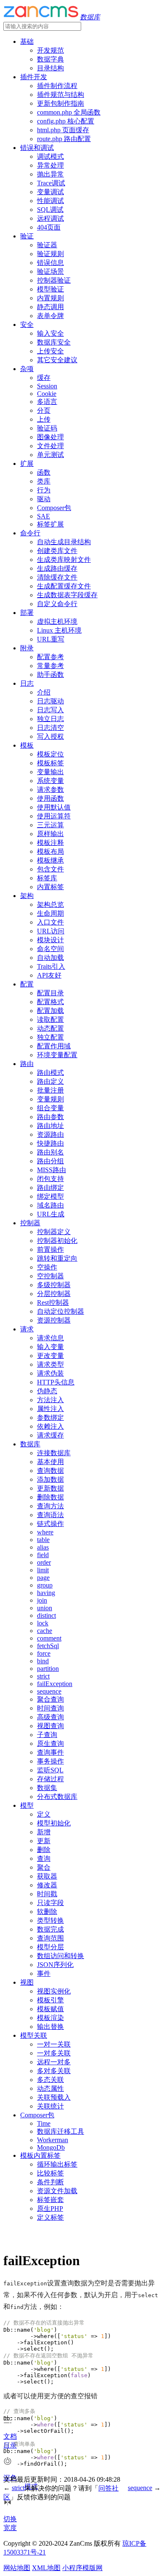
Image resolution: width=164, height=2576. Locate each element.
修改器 (47, 1885)
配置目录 (50, 993)
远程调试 (50, 218)
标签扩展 (50, 524)
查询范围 (50, 1938)
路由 (27, 1064)
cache (45, 1631)
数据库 (30, 1444)
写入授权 (50, 736)
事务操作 (50, 1761)
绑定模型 (50, 1196)
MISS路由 (52, 1170)
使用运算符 (54, 816)
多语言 (47, 402)
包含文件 (50, 869)
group (45, 1585)
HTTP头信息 (56, 1382)
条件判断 (50, 2182)
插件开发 (34, 77)
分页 (44, 410)
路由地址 (50, 1126)
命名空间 (50, 949)
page (43, 1578)
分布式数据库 (57, 1797)
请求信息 (50, 1338)
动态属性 (50, 2088)
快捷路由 (50, 1143)
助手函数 (50, 675)
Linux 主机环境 (59, 630)
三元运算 (50, 825)
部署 (27, 613)
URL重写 (51, 639)
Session (47, 386)
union (45, 1608)
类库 (44, 481)
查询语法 (50, 1515)
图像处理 (50, 437)
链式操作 (50, 1524)
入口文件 (50, 922)
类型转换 (50, 1920)
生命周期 (50, 913)
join (42, 1600)
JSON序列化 (55, 1965)
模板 (27, 745)
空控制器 (50, 1276)
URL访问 (51, 931)
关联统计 (50, 2106)
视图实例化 (54, 1991)
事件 (44, 1973)
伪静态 (47, 1391)
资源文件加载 (57, 2191)
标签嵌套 (50, 2200)
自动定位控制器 (61, 1311)
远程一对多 (54, 2062)
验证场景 (50, 271)
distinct (46, 1615)
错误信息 (50, 263)
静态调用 (50, 307)
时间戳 (47, 1894)
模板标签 (50, 763)
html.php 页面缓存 (63, 130)
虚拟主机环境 (57, 621)
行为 (44, 490)
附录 (27, 648)
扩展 (27, 464)
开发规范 (50, 50)
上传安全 (50, 351)
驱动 (44, 499)
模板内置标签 (40, 2155)
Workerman (53, 2140)
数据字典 (50, 59)
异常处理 (50, 165)
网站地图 (17, 2568)
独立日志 (50, 719)
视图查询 (50, 1726)
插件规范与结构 (61, 95)
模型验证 (50, 289)
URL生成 (51, 1214)
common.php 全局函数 (69, 112)
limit (43, 1570)
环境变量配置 (57, 1055)
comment (49, 1638)
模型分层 (50, 1947)
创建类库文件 (57, 551)
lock (43, 1623)
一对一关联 (54, 2044)
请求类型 (50, 1364)
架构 (27, 896)
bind (43, 1661)
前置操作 (50, 1249)
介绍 (44, 692)
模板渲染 (50, 2018)
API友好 (49, 975)
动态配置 (50, 1028)
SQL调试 (50, 210)
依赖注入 (50, 1426)
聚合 (44, 1867)
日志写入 (50, 710)
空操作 (47, 1267)
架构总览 (50, 905)
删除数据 (50, 1497)
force (44, 1653)
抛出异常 (50, 174)
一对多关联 (54, 2053)
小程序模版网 (82, 2568)
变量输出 (50, 772)
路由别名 (50, 1152)
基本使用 (50, 1462)
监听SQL (50, 1770)
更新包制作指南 (61, 103)
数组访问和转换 (61, 1956)
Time (44, 2123)
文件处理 (50, 446)
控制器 (30, 1223)
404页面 (49, 227)
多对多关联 (54, 2071)
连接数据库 (54, 1453)
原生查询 (50, 1744)
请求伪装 (50, 1373)
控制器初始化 (57, 1241)
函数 (44, 472)
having (46, 1593)
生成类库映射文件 (64, 560)
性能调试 (50, 201)
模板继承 (50, 860)
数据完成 (50, 1929)
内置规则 (50, 298)
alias (43, 1547)
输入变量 (50, 1347)
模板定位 (50, 754)
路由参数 (50, 1117)
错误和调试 (37, 148)
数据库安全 (54, 342)
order (44, 1562)
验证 (27, 236)
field (43, 1555)
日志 (27, 683)
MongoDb (51, 2147)
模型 (27, 1805)
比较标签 (50, 2173)
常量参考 (50, 666)
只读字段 (50, 1903)
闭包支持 (50, 1179)
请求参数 (50, 790)
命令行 (30, 533)
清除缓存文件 (57, 577)
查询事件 (50, 1752)
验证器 (47, 245)
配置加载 (50, 1011)
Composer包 (54, 508)
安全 (27, 325)
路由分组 (50, 1161)
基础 (27, 41)
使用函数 (50, 798)
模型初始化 (54, 1823)
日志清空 (50, 728)
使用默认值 (54, 807)
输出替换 (50, 2027)
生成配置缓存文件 (64, 586)
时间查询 (50, 1708)
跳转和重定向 (57, 1258)
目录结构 (50, 68)
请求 (27, 1329)
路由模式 (50, 1073)
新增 (44, 1832)
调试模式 (50, 156)
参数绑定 (50, 1418)
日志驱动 (50, 701)
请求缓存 (50, 1435)
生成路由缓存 (57, 568)
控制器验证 (54, 280)
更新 (44, 1841)
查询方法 (50, 1506)
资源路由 (50, 1134)
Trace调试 (51, 183)
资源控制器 (54, 1320)
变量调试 (50, 192)
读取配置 (50, 1019)
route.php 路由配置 (64, 139)
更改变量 (50, 1356)
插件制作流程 (57, 86)
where (45, 1532)
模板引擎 (50, 2000)
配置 (27, 984)
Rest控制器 (53, 1303)
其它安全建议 (57, 360)
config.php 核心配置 (66, 121)
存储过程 (50, 1779)
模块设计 (50, 940)
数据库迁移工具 (61, 2131)
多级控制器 (54, 1285)
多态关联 (50, 2080)
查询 (44, 1859)
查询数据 (50, 1471)
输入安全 (50, 333)
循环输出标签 (57, 2164)
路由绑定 (50, 1188)
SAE (44, 516)
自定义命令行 (57, 604)
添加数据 (50, 1479)
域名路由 (50, 1205)
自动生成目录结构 (64, 542)
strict (43, 1676)
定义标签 (50, 2217)
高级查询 (50, 1717)
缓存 (44, 378)
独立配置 (50, 1037)
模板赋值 (50, 2009)
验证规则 (50, 254)
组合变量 (50, 1108)
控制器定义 (54, 1232)
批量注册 (50, 1090)
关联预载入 (54, 2097)
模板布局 (50, 851)
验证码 (47, 428)
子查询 (47, 1735)
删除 (44, 1850)
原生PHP (50, 2209)
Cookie (47, 394)
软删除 (47, 1912)
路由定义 (50, 1081)
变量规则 (50, 1099)
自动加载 (50, 958)
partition (48, 1669)
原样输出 (50, 834)
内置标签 (50, 887)
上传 (44, 419)
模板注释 (50, 843)
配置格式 (50, 1002)
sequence (49, 1691)
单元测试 (50, 455)
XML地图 (46, 2568)
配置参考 (50, 657)
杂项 (27, 369)
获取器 (47, 1876)
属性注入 (50, 1409)
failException (55, 1684)
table (43, 1540)
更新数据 (50, 1488)
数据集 (47, 1788)
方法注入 (50, 1400)
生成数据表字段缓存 (67, 595)
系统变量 (50, 781)
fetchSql (48, 1646)
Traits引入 (51, 966)
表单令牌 (50, 316)
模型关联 (34, 2035)
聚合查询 (50, 1699)
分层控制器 (54, 1294)
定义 (44, 1814)
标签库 (47, 878)
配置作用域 (54, 1046)
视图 (27, 1982)
